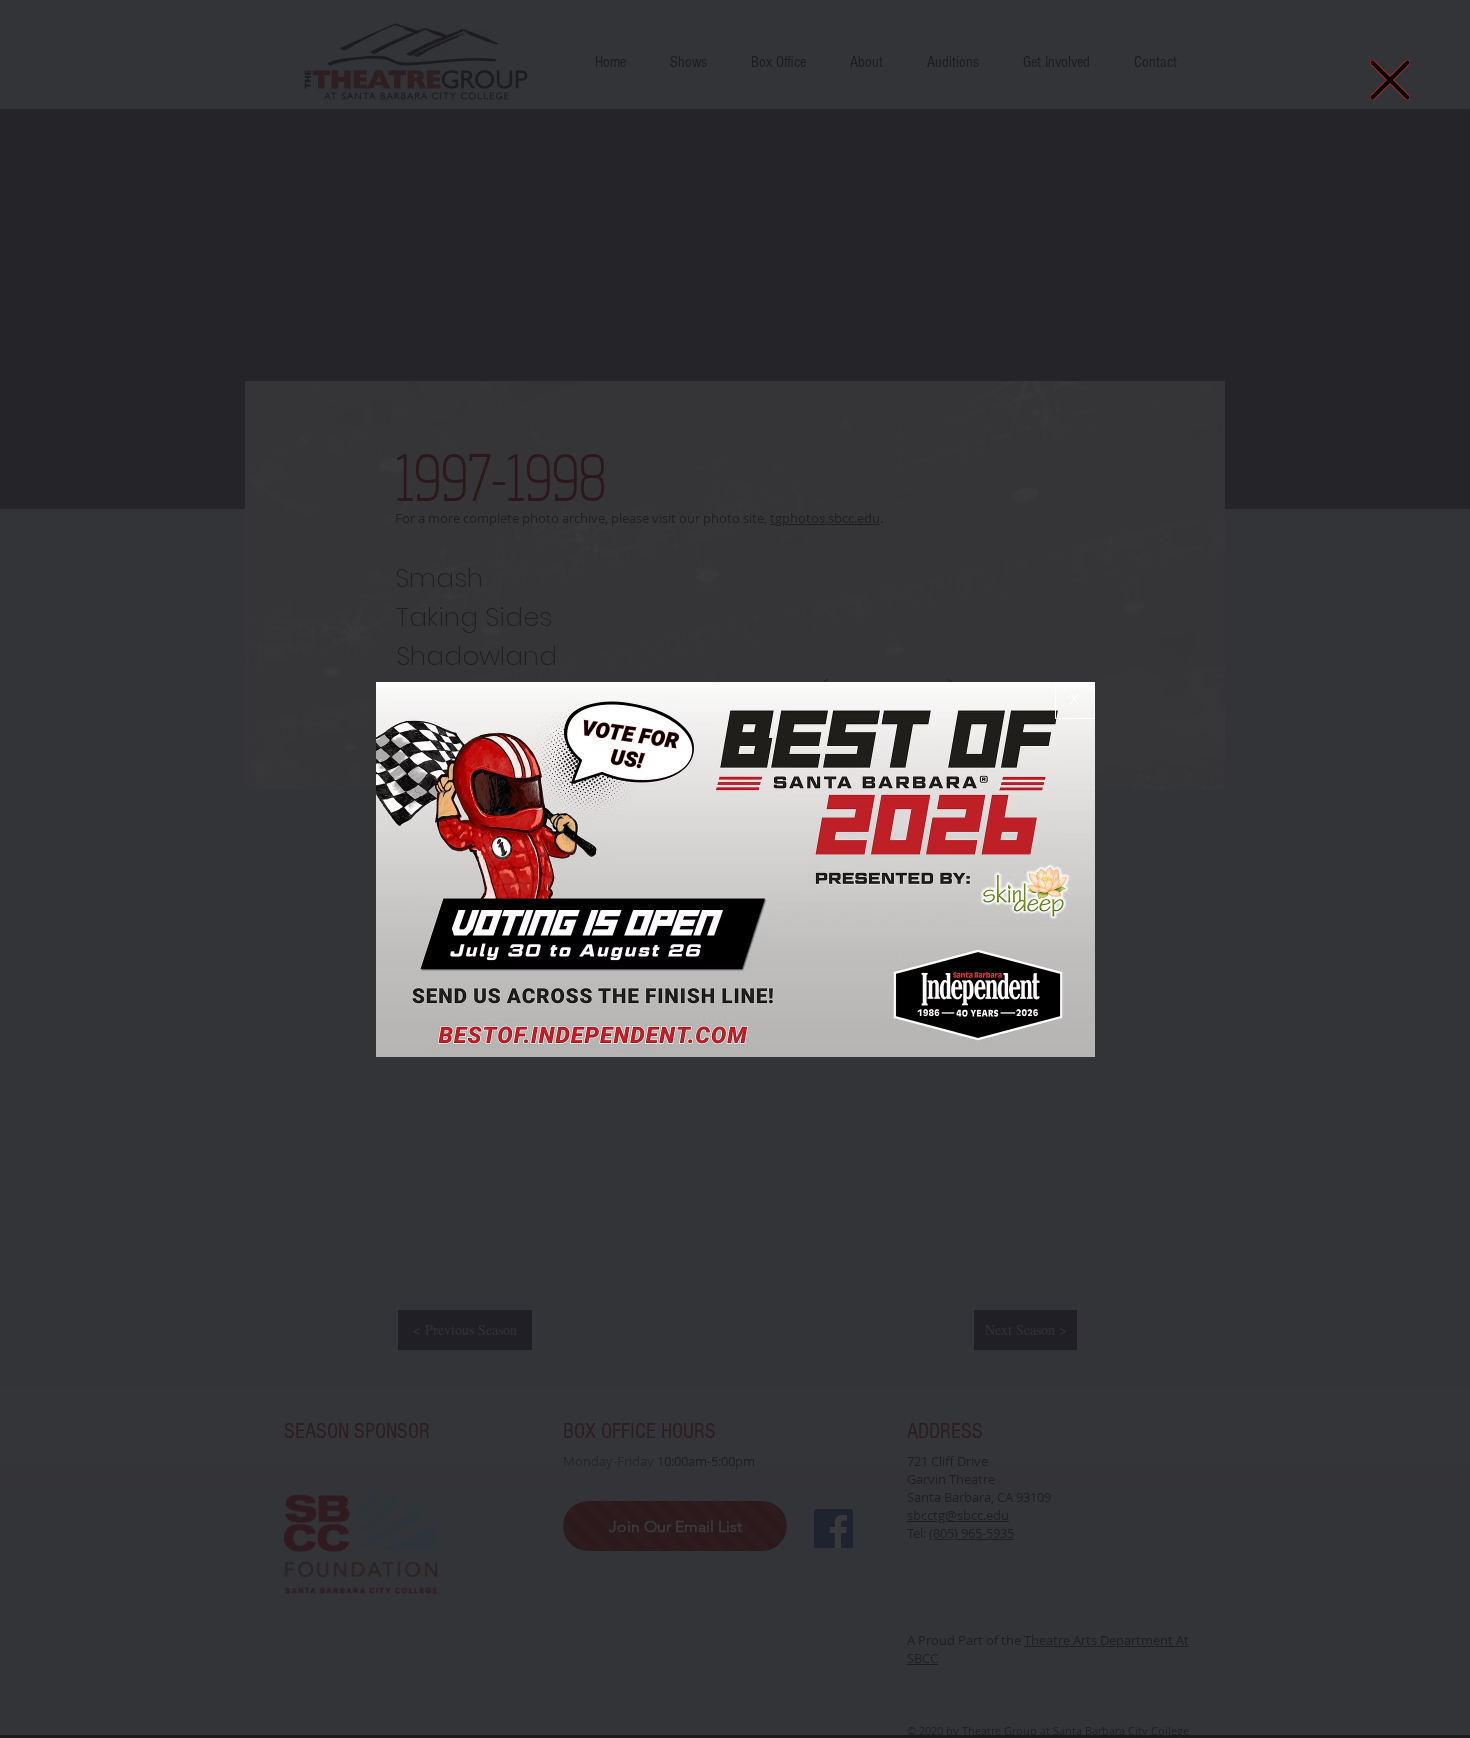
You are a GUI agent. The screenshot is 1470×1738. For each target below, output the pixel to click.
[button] (1390, 80)
